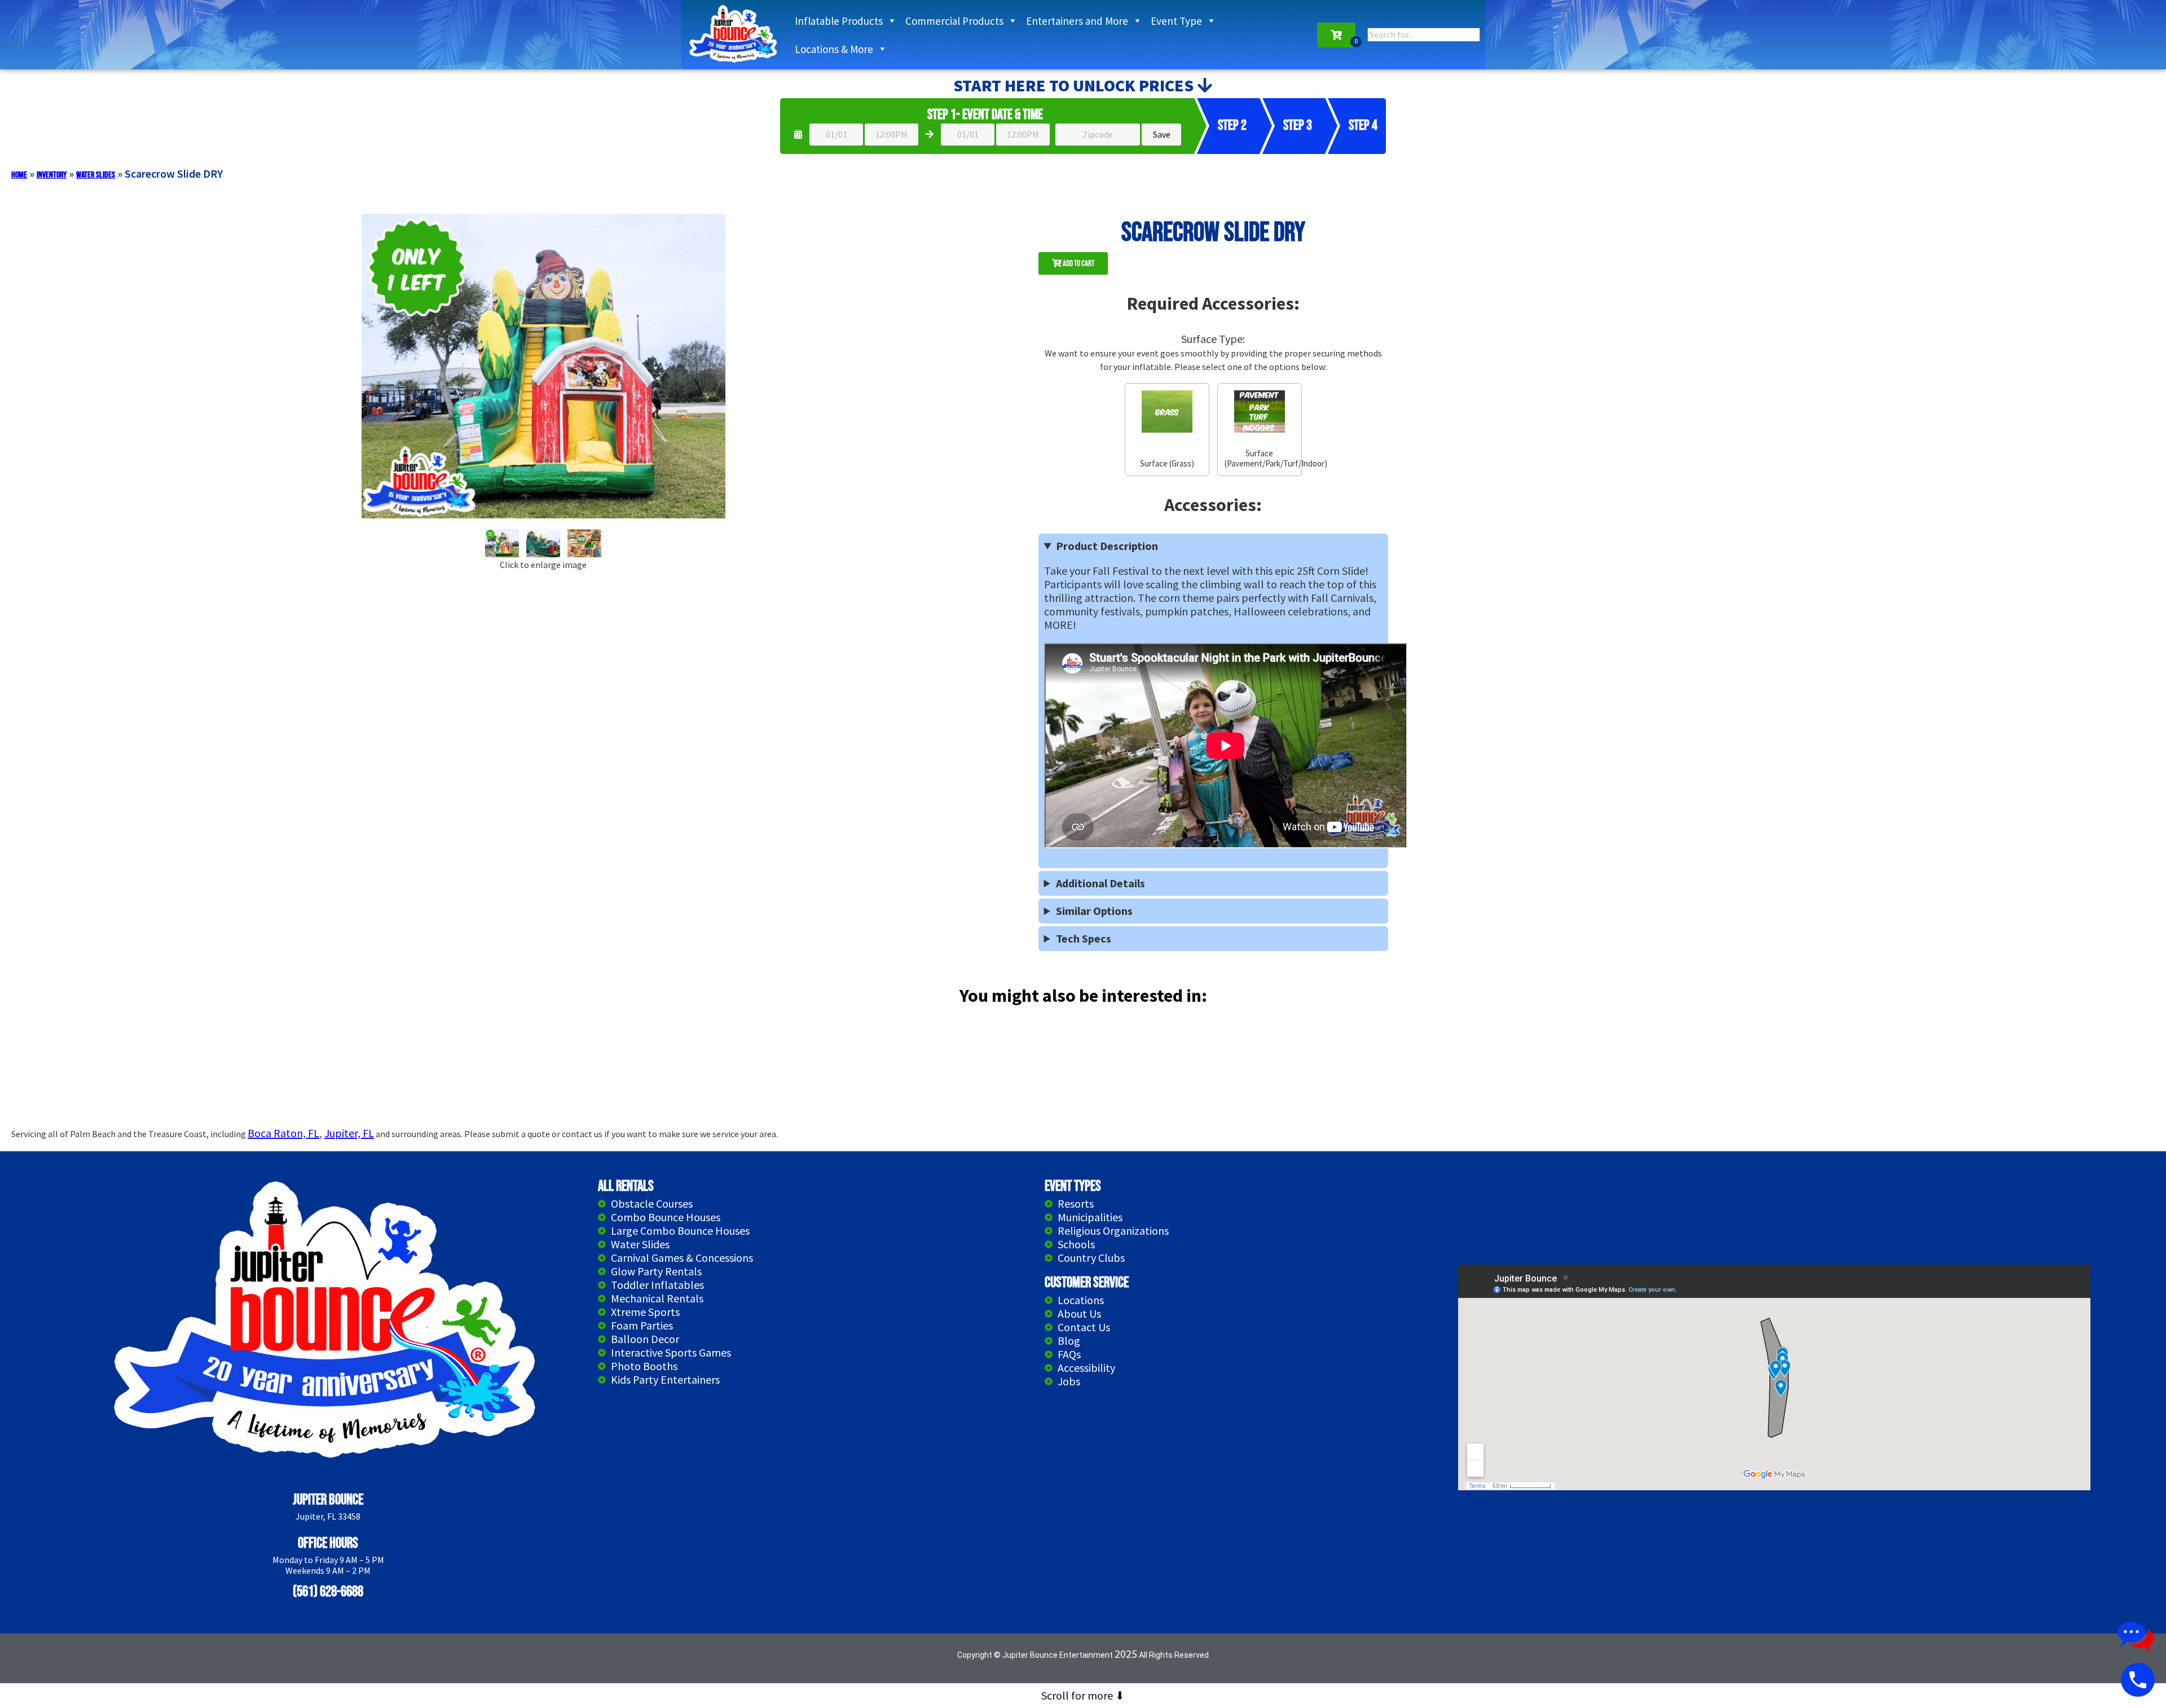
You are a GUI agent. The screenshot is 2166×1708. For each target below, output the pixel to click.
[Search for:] (1424, 34)
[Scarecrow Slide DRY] (502, 543)
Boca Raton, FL (283, 1133)
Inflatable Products (839, 21)
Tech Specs (1084, 939)
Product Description (1107, 546)
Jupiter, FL (349, 1133)
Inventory (52, 175)
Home (19, 175)
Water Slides (96, 175)
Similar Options (1094, 911)
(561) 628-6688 (328, 1592)
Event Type (1176, 21)
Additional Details (1100, 883)
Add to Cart (1078, 264)
